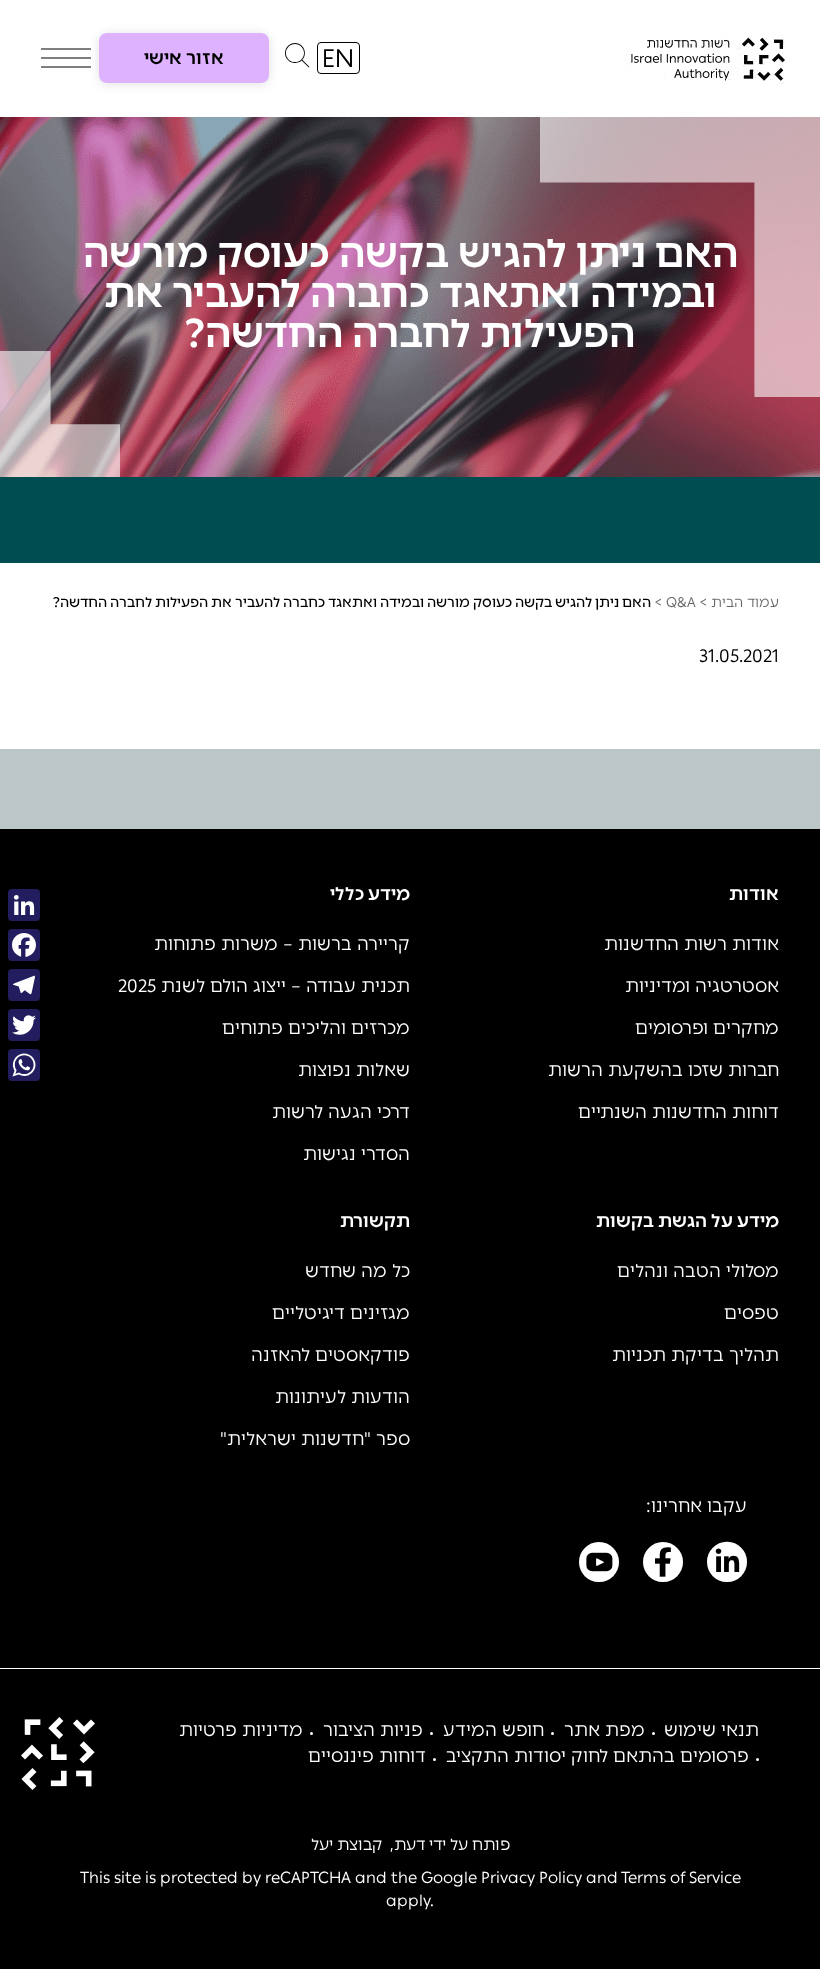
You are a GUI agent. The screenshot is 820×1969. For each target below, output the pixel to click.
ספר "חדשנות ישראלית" (315, 1439)
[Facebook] (24, 945)
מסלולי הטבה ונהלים (698, 1271)
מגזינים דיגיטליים (341, 1313)
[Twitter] (24, 1025)
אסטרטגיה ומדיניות (702, 986)
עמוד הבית (745, 602)
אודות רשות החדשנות (691, 944)
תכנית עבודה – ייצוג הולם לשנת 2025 (264, 986)
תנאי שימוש (711, 1730)
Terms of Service (681, 1877)
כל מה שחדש (357, 1271)
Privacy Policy (531, 1877)
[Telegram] (24, 985)
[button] (297, 60)
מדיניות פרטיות (241, 1730)
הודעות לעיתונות (342, 1397)
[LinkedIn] (24, 905)
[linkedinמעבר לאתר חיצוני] (727, 1566)
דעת (409, 1844)
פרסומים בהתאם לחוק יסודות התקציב (597, 1756)
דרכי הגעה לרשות (341, 1112)
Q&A (681, 602)
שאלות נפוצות (354, 1070)
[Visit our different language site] (338, 58)
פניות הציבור (373, 1730)
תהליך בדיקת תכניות (695, 1355)
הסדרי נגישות (356, 1154)
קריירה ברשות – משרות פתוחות (282, 944)
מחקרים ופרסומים (707, 1028)
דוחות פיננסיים (367, 1756)
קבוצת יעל (346, 1844)
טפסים (751, 1313)
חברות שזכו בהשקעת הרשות (663, 1070)
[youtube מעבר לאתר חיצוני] (599, 1566)
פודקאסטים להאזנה (330, 1355)
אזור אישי (184, 58)
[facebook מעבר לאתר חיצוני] (663, 1566)
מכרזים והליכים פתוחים (316, 1028)
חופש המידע (493, 1730)
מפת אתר (604, 1730)
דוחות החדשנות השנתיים (678, 1112)
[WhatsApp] (24, 1065)
